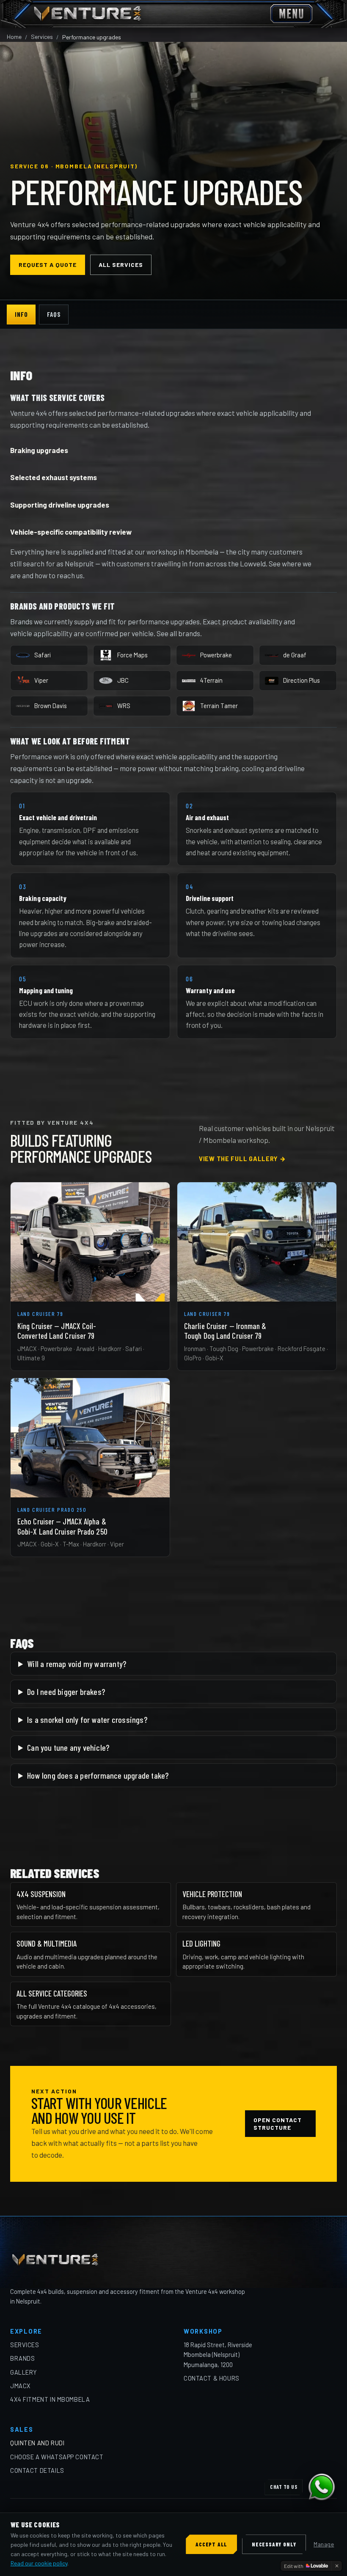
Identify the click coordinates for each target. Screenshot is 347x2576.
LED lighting (201, 1943)
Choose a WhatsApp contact (57, 2457)
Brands (22, 2358)
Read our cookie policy (39, 2563)
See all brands (178, 633)
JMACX (21, 2386)
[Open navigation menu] (291, 14)
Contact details (37, 2470)
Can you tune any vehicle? (68, 1747)
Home (14, 37)
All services (121, 265)
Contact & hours (212, 2378)
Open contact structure (278, 2124)
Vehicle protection (212, 1894)
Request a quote (48, 265)
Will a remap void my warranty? (77, 1664)
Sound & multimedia (47, 1943)
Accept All (211, 2544)
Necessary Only (274, 2544)
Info (21, 314)
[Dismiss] (337, 2566)
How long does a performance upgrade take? (98, 1775)
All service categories (52, 1993)
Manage (324, 2544)
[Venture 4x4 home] (88, 14)
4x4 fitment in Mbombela (50, 2399)
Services (42, 37)
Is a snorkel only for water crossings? (87, 1719)
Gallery (24, 2372)
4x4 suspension (41, 1894)
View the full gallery (242, 1159)
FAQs (54, 314)
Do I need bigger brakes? (66, 1692)
